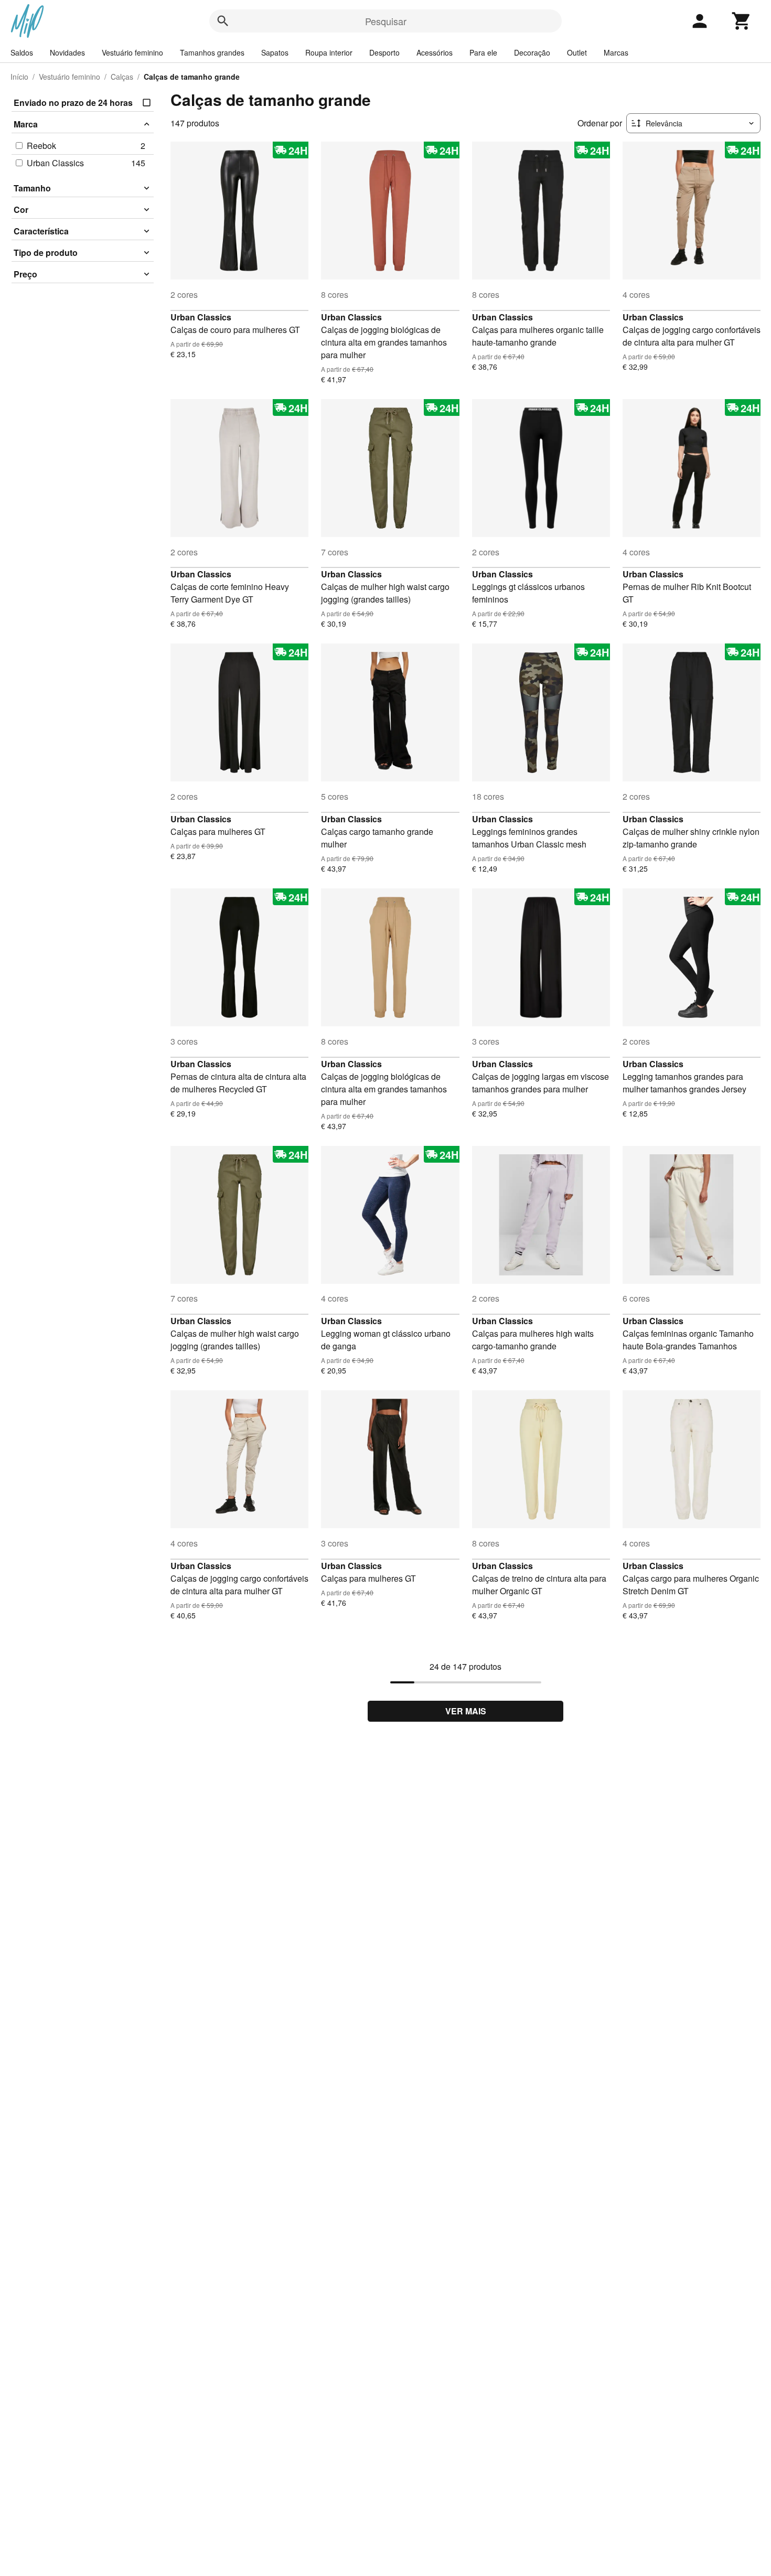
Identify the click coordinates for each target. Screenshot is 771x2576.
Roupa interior (329, 52)
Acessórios (435, 52)
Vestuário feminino (132, 52)
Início (19, 77)
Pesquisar (386, 21)
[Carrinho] (742, 21)
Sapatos (275, 52)
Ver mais (466, 1711)
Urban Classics (201, 317)
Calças (122, 77)
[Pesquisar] (223, 21)
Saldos (22, 52)
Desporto (384, 52)
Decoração (532, 52)
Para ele (483, 52)
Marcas (616, 52)
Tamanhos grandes (212, 52)
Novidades (67, 52)
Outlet (577, 52)
